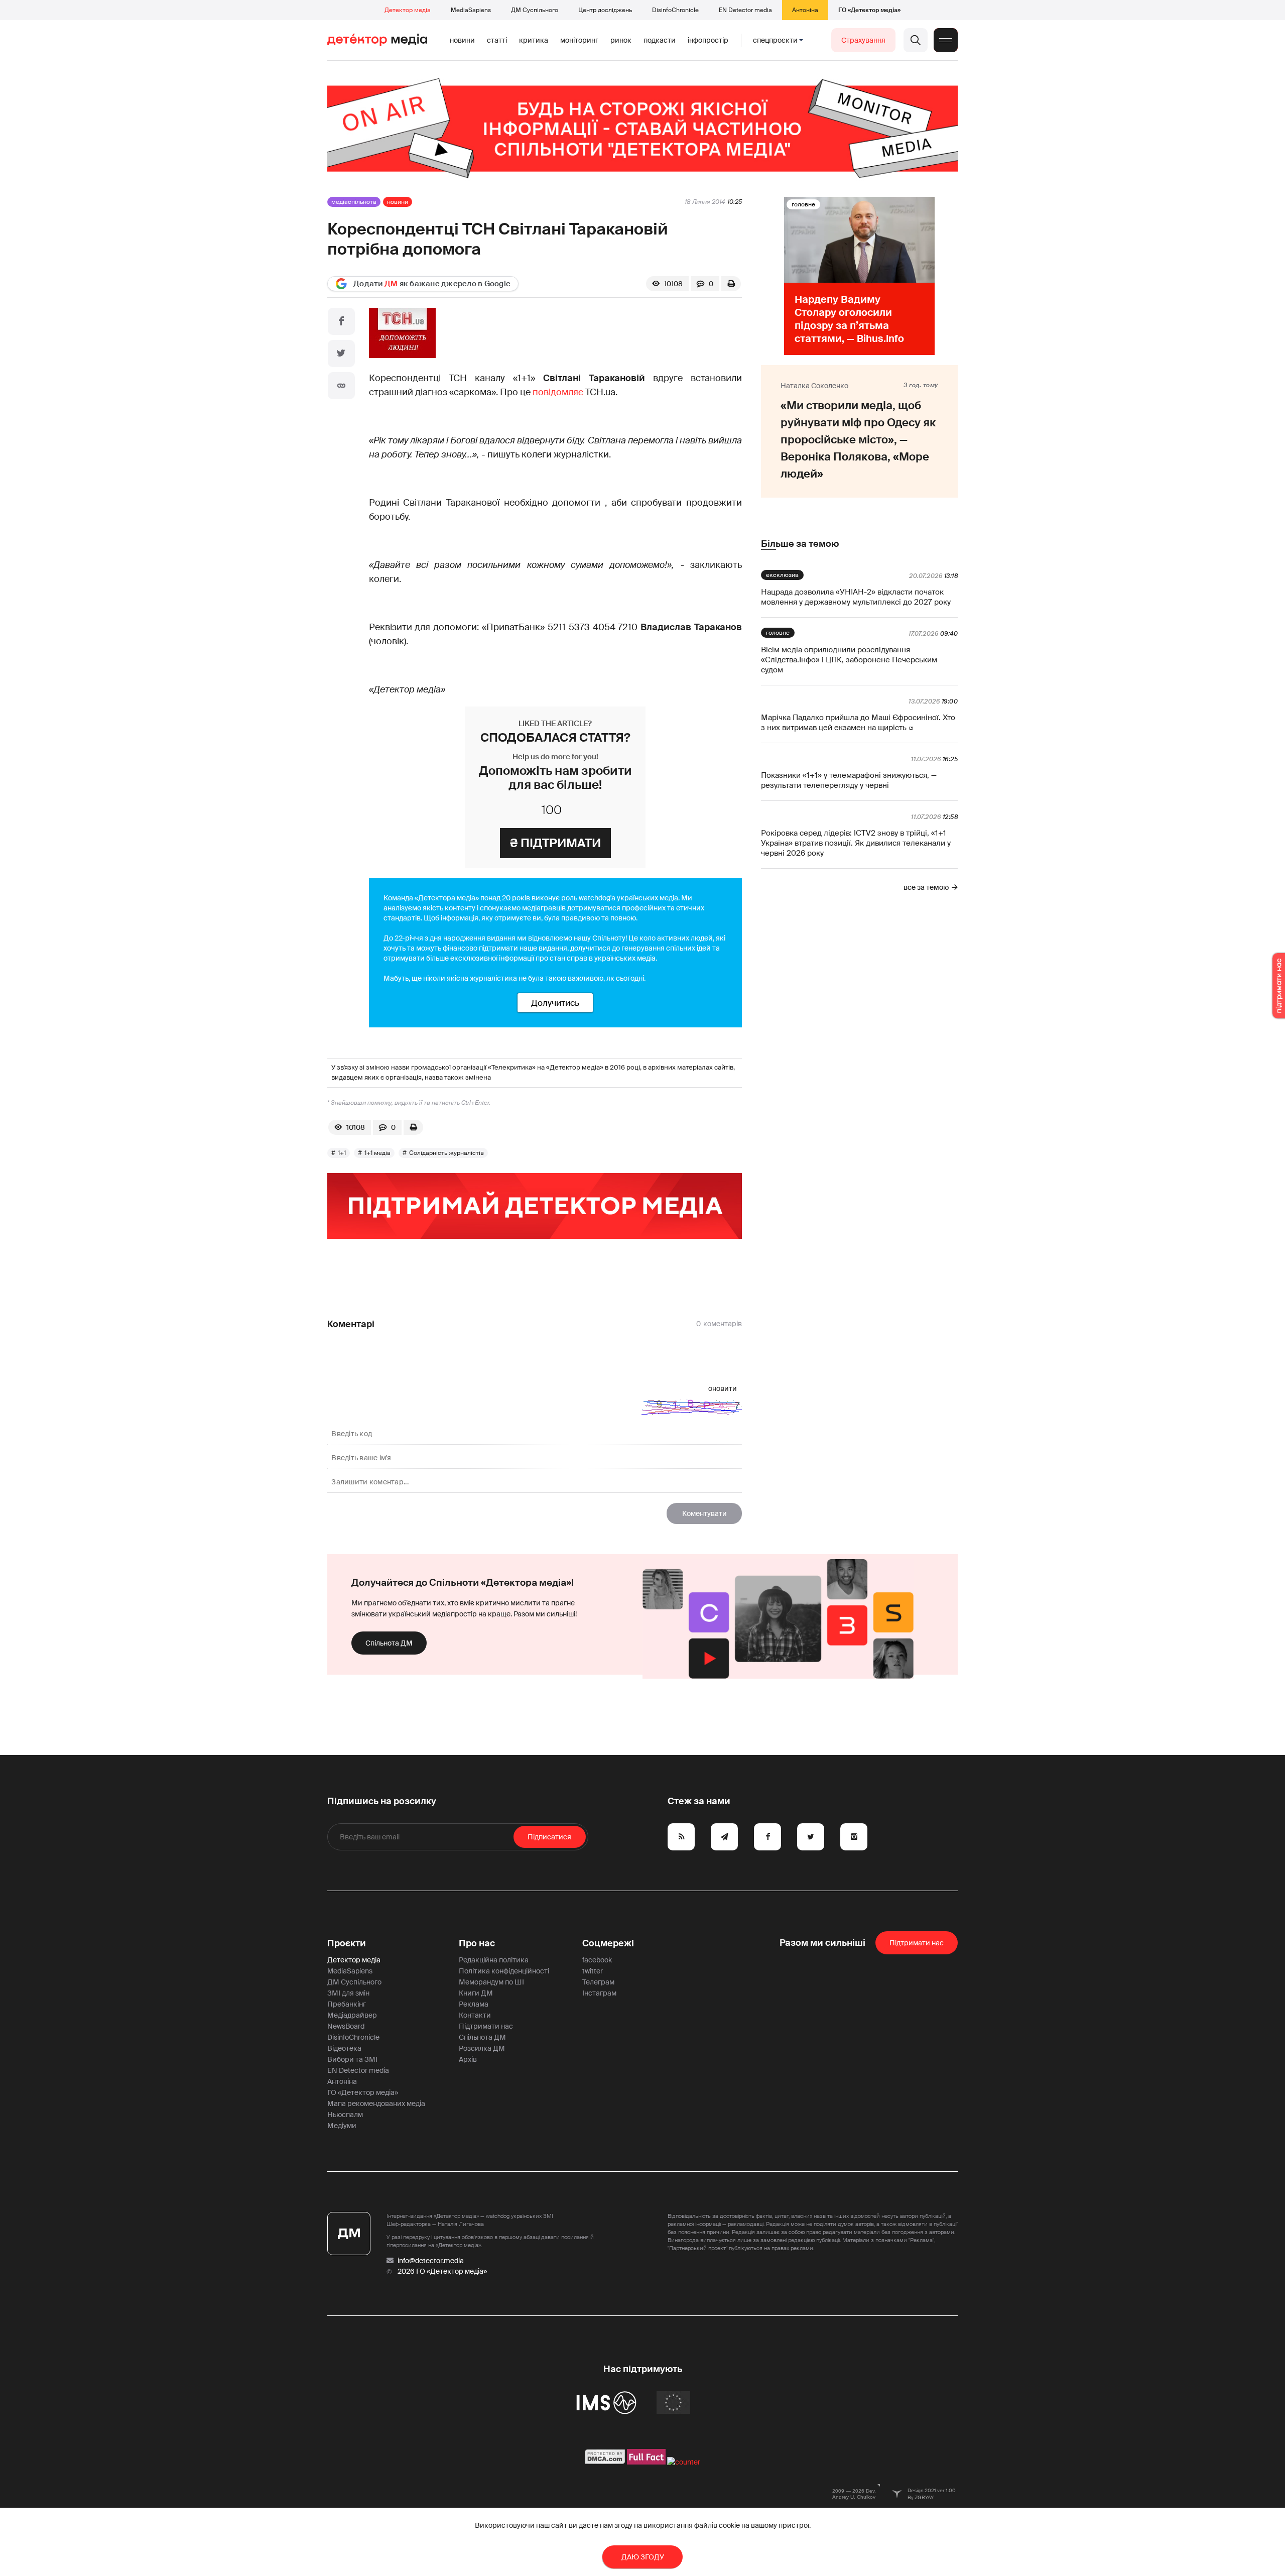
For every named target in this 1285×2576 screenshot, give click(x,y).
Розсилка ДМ (482, 2048)
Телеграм (598, 1982)
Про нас (477, 1943)
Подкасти (660, 40)
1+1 (342, 1153)
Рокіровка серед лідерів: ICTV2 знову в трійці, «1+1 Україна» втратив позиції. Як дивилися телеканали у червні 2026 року (856, 843)
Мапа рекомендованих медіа (376, 2103)
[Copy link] (341, 386)
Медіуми (342, 2126)
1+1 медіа (377, 1153)
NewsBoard (346, 2026)
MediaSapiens (471, 10)
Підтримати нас (486, 2026)
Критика (534, 40)
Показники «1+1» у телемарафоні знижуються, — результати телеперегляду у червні (849, 780)
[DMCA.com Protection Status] (605, 2462)
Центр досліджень (605, 10)
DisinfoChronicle (675, 10)
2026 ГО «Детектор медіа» (442, 2271)
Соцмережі (608, 1943)
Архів (468, 2059)
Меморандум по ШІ (491, 1982)
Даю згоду (643, 2557)
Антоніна (805, 10)
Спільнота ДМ (389, 1643)
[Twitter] (341, 354)
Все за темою (926, 887)
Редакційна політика (494, 1960)
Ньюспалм (345, 2115)
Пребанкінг (347, 2004)
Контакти (475, 2015)
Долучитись (555, 1003)
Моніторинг (579, 40)
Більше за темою (800, 544)
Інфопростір (708, 40)
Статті (497, 40)
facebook (597, 1960)
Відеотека (344, 2048)
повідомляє (558, 392)
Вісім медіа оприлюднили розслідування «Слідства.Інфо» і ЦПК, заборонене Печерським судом (849, 660)
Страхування (863, 40)
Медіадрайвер (352, 2015)
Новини (462, 40)
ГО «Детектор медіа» (869, 10)
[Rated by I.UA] (684, 2462)
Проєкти (347, 1943)
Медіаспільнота (354, 202)
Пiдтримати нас (917, 1943)
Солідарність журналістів (446, 1153)
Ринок (621, 40)
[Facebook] (341, 321)
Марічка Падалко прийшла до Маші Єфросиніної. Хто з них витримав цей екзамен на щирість (858, 723)
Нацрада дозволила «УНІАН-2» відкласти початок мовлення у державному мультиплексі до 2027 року (856, 597)
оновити (723, 1388)
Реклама (474, 2004)
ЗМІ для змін (348, 1993)
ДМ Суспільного (535, 10)
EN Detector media (745, 10)
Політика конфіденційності (504, 1971)
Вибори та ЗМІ (352, 2059)
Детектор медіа (408, 10)
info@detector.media (431, 2261)
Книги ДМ (476, 1993)
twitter (593, 1971)
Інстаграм (599, 1993)
